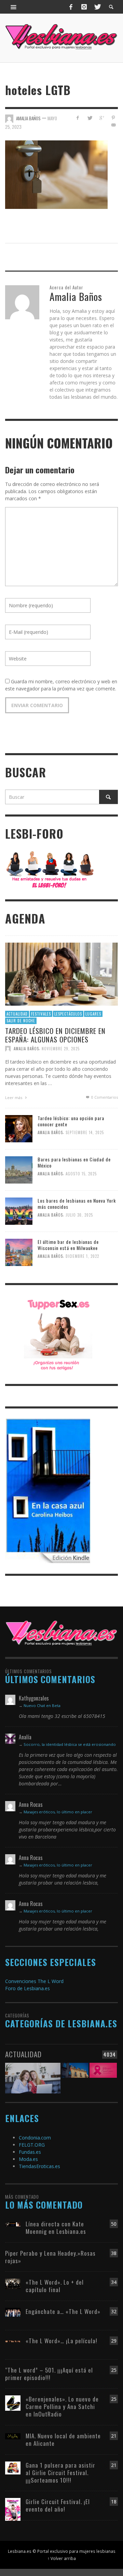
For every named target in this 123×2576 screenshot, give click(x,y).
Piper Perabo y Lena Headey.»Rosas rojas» (50, 2257)
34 (114, 2282)
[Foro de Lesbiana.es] (50, 869)
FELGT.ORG (32, 2145)
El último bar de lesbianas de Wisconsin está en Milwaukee (68, 1245)
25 (114, 2370)
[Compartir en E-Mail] (113, 125)
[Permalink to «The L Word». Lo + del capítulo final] (13, 2283)
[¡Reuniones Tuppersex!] (58, 1334)
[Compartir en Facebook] (78, 118)
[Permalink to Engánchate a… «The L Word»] (13, 2312)
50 (114, 2224)
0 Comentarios (104, 1097)
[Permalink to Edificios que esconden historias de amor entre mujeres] (75, 2076)
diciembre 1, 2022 (82, 1256)
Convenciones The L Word (34, 1981)
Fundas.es (30, 2152)
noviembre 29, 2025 (61, 1049)
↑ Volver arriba (62, 2558)
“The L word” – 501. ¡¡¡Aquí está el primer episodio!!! (49, 2374)
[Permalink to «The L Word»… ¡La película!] (13, 2341)
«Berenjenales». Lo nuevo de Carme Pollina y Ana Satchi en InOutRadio (62, 2406)
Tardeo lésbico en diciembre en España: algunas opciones (55, 1035)
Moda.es (28, 2159)
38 (114, 2253)
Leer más (14, 1098)
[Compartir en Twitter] (90, 118)
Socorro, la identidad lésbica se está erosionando (70, 1744)
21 (114, 2436)
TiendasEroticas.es (39, 2166)
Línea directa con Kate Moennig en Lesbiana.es (56, 2228)
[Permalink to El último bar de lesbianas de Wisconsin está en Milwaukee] (19, 1252)
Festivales (41, 1014)
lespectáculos (68, 1014)
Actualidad (17, 1014)
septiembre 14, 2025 (85, 1133)
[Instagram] (84, 7)
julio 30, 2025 (79, 1215)
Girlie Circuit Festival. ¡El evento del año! (58, 2505)
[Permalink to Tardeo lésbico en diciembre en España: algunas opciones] (61, 974)
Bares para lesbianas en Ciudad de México (74, 1162)
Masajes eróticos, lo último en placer (58, 1812)
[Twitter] (97, 7)
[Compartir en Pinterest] (113, 118)
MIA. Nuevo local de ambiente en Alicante (63, 2440)
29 (114, 2341)
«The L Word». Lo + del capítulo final (55, 2286)
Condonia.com (35, 2138)
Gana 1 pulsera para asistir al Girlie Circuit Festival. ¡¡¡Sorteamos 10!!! (60, 2473)
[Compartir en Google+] (101, 118)
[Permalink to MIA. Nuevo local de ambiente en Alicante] (13, 2436)
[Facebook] (71, 7)
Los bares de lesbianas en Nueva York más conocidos (77, 1203)
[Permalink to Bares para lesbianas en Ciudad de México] (19, 1169)
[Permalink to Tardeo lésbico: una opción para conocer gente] (19, 1128)
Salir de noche (21, 1021)
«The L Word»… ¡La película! (61, 2341)
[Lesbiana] (61, 1633)
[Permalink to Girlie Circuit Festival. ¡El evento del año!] (13, 2509)
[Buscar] (14, 7)
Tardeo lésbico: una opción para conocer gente (71, 1121)
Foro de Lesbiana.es (28, 1988)
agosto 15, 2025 (81, 1174)
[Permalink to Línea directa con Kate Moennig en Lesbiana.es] (13, 2224)
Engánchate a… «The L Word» (63, 2311)
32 (114, 2311)
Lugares (93, 1014)
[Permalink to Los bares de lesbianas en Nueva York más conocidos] (19, 1211)
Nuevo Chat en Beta (42, 1705)
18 (114, 2502)
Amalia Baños (26, 1049)
